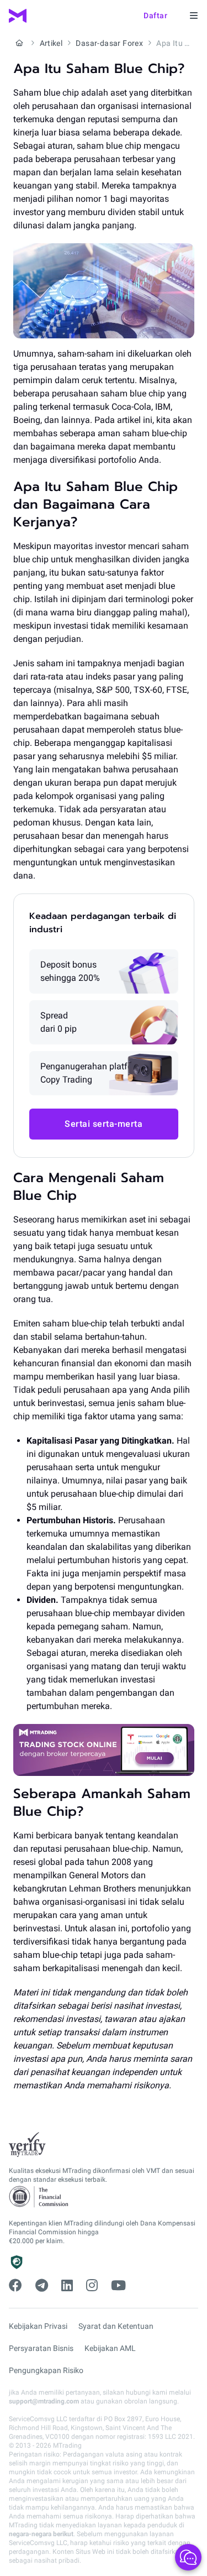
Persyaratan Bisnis (41, 2348)
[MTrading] (18, 16)
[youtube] (118, 2286)
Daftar (155, 15)
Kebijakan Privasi (38, 2326)
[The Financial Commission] (39, 2197)
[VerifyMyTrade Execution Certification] (27, 2145)
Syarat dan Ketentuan (116, 2326)
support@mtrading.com (44, 2401)
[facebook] (15, 2286)
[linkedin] (67, 2286)
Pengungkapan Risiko (46, 2370)
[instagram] (92, 2286)
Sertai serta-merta (104, 1124)
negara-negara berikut (41, 2534)
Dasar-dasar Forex (109, 43)
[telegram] (42, 2286)
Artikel (51, 43)
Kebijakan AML (110, 2348)
